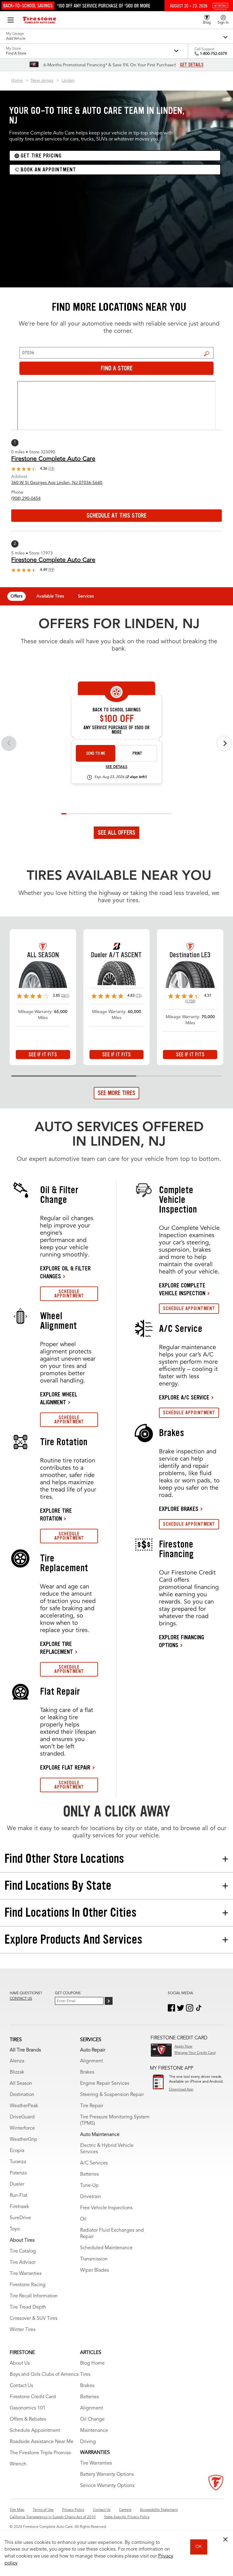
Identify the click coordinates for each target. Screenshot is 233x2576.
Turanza (18, 2162)
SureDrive (20, 2218)
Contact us (21, 1999)
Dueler (17, 2184)
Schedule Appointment (35, 2431)
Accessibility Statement (159, 2510)
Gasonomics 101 (28, 2408)
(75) (139, 996)
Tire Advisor (23, 2263)
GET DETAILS (192, 65)
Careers (125, 2510)
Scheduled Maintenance (106, 2248)
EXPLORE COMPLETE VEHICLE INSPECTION (182, 1289)
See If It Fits (43, 1055)
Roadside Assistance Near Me (42, 2442)
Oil (83, 2219)
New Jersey (42, 81)
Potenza (18, 2173)
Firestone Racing (28, 2285)
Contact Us (21, 2386)
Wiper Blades (95, 2270)
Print (137, 753)
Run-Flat (19, 2196)
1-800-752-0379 (213, 54)
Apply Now (183, 2047)
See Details (116, 767)
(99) (51, 570)
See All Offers (116, 833)
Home (17, 81)
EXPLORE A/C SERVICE (184, 1397)
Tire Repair (92, 2106)
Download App (181, 2090)
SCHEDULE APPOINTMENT (69, 1294)
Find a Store (207, 354)
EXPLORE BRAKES (179, 1509)
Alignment (91, 2061)
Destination (22, 2095)
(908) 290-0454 (26, 498)
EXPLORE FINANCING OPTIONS (182, 1641)
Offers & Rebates (28, 2419)
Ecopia (17, 2151)
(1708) (190, 1002)
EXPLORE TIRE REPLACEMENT (57, 1648)
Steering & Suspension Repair (112, 2095)
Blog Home (92, 2363)
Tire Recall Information (34, 2296)
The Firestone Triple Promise (40, 2453)
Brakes (87, 2072)
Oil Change (92, 2419)
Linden (68, 81)
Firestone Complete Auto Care (53, 459)
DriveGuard (22, 2117)
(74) (51, 469)
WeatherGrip (24, 2140)
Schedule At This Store (116, 515)
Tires (85, 2375)
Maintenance (94, 2431)
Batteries (89, 2174)
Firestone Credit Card (33, 2397)
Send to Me (96, 753)
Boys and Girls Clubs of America (44, 2375)
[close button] (225, 2539)
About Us (20, 2363)
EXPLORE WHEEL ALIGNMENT (59, 1398)
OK (199, 2547)
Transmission (94, 2259)
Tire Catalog (23, 2251)
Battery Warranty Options (107, 2475)
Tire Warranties (26, 2274)
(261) (65, 996)
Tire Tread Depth (28, 2307)
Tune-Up (89, 2186)
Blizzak (17, 2072)
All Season (21, 2084)
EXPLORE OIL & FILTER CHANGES (65, 1272)
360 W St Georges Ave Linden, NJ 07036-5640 (57, 483)
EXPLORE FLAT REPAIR (65, 1767)
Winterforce (22, 2128)
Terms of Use (43, 2510)
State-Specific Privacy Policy (127, 2517)
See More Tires (116, 1093)
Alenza (17, 2061)
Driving (88, 2442)
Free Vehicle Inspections (106, 2208)
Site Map (17, 2510)
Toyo (15, 2229)
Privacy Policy (73, 2510)
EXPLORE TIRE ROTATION (56, 1515)
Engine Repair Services (105, 2084)
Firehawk (19, 2207)
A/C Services (94, 2163)
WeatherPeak (24, 2106)
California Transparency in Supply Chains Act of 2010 (53, 2517)
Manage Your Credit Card (195, 2053)
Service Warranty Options (107, 2486)
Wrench (18, 2464)
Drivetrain (91, 2197)
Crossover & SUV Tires (34, 2319)
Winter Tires (23, 2330)
